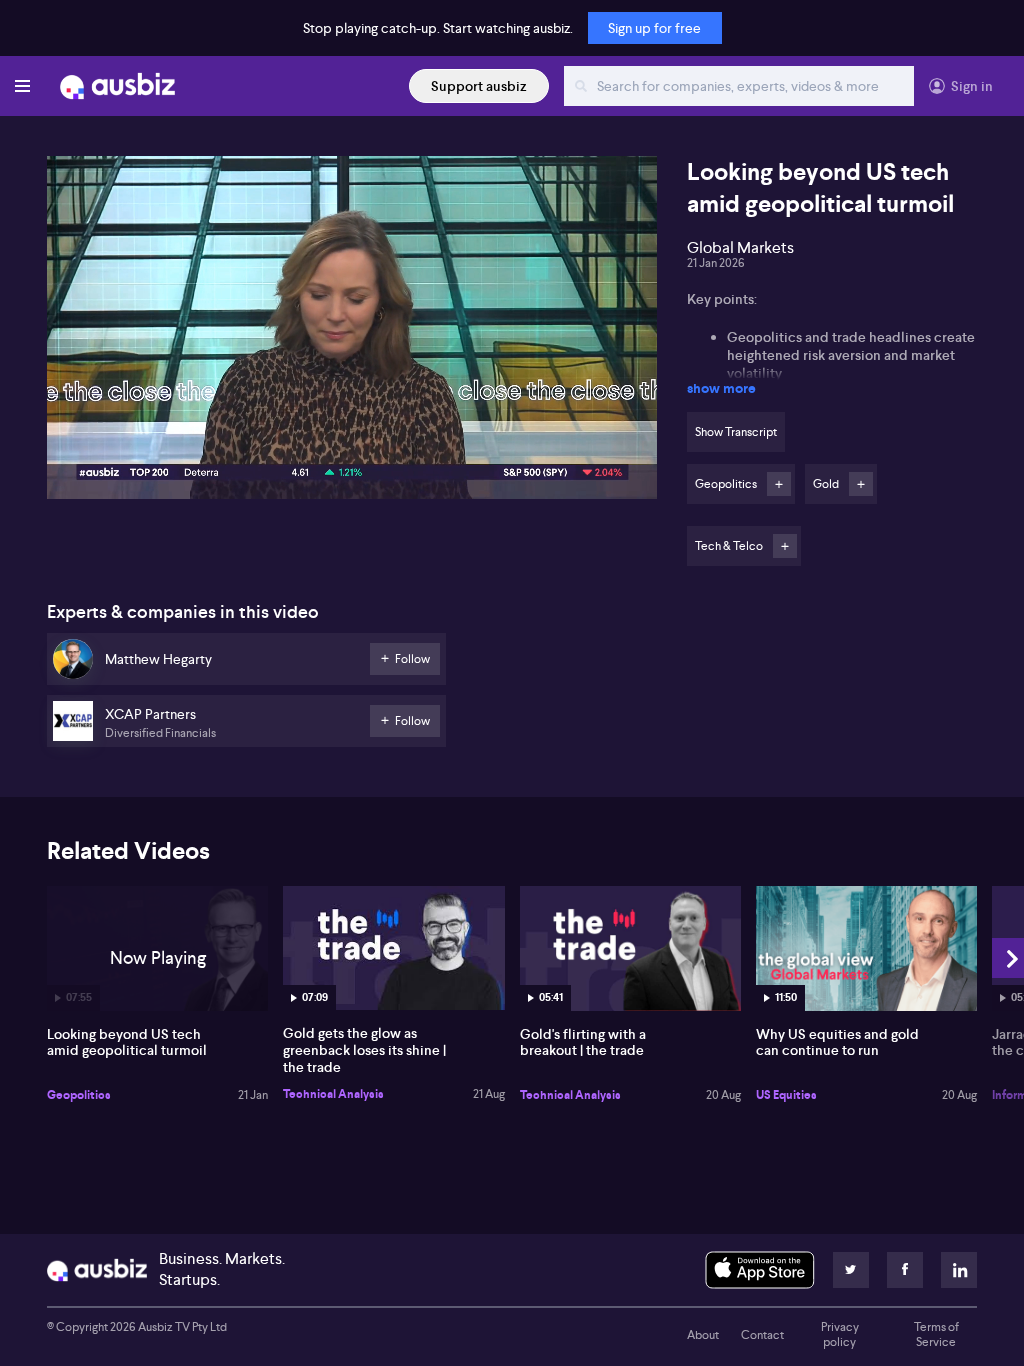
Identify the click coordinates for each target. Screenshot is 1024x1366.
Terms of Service (936, 1335)
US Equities (786, 1095)
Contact (762, 1335)
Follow (779, 484)
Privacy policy (840, 1335)
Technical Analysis (333, 1094)
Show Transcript (736, 432)
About (703, 1335)
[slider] (352, 427)
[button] (358, 333)
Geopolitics (79, 1095)
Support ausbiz (479, 86)
